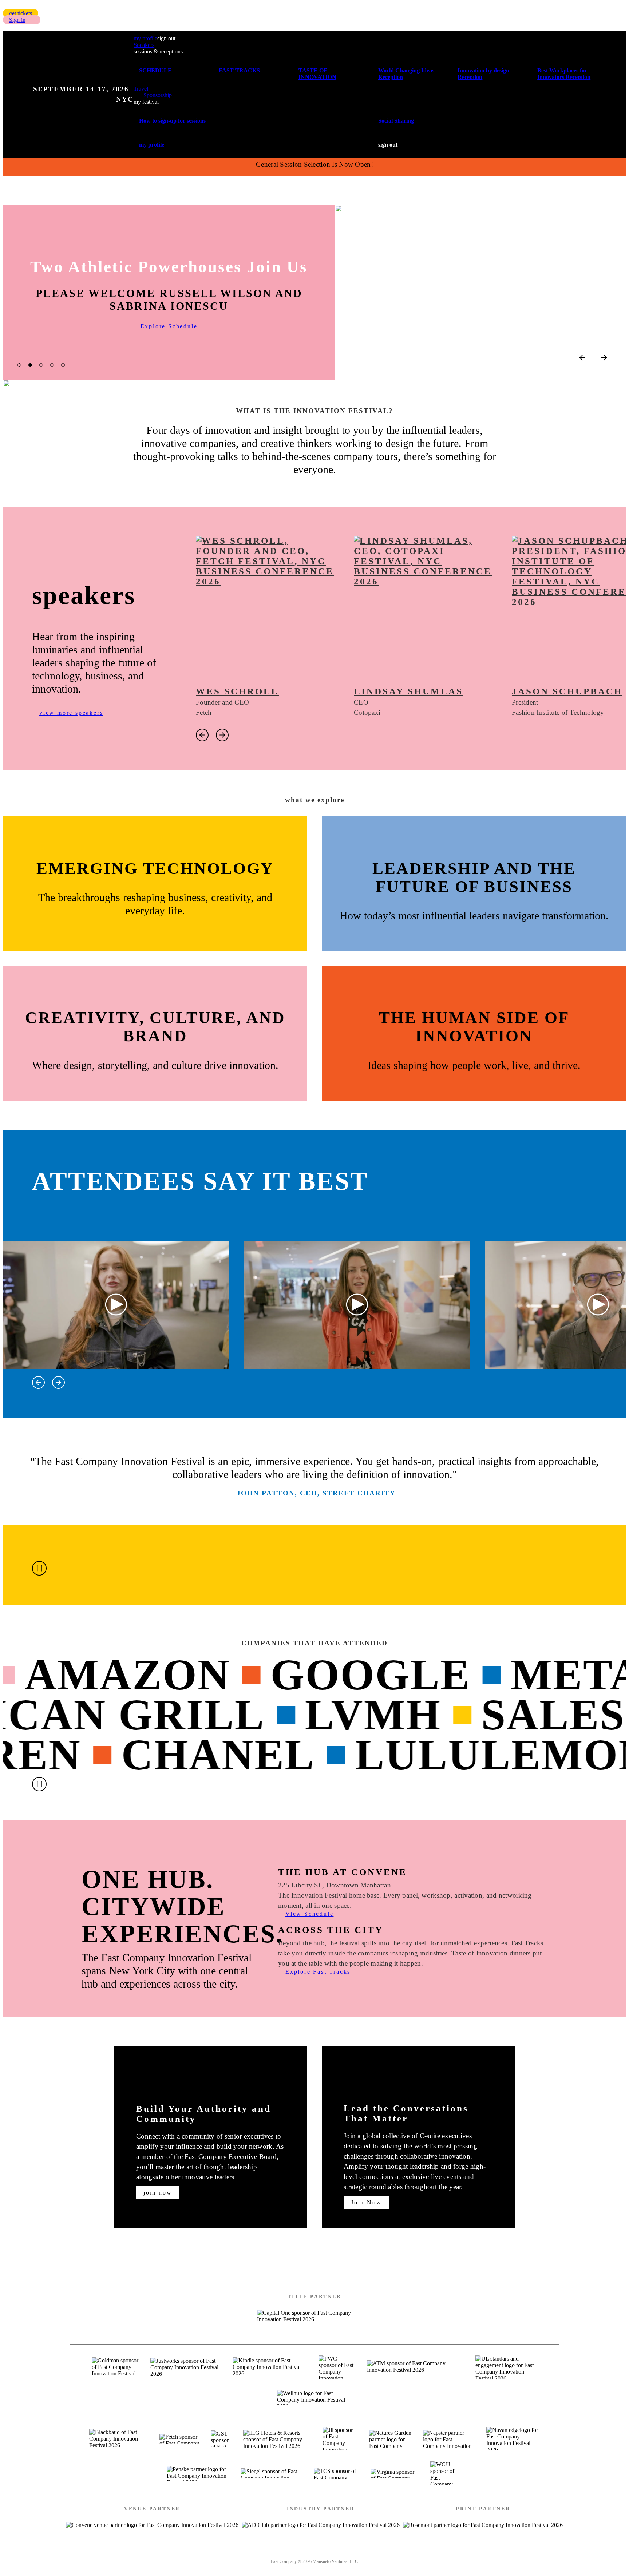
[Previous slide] (582, 358)
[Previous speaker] (202, 735)
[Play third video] (598, 1305)
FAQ (403, 2552)
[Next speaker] (222, 735)
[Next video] (58, 1382)
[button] (21, 13)
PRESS (371, 2552)
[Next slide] (604, 358)
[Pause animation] (39, 1568)
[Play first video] (116, 1305)
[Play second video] (357, 1305)
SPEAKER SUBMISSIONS (259, 2552)
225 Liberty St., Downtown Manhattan (335, 1885)
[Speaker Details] (268, 607)
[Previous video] (38, 1382)
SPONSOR (330, 2552)
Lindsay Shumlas (408, 691)
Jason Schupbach (567, 691)
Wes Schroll (237, 691)
